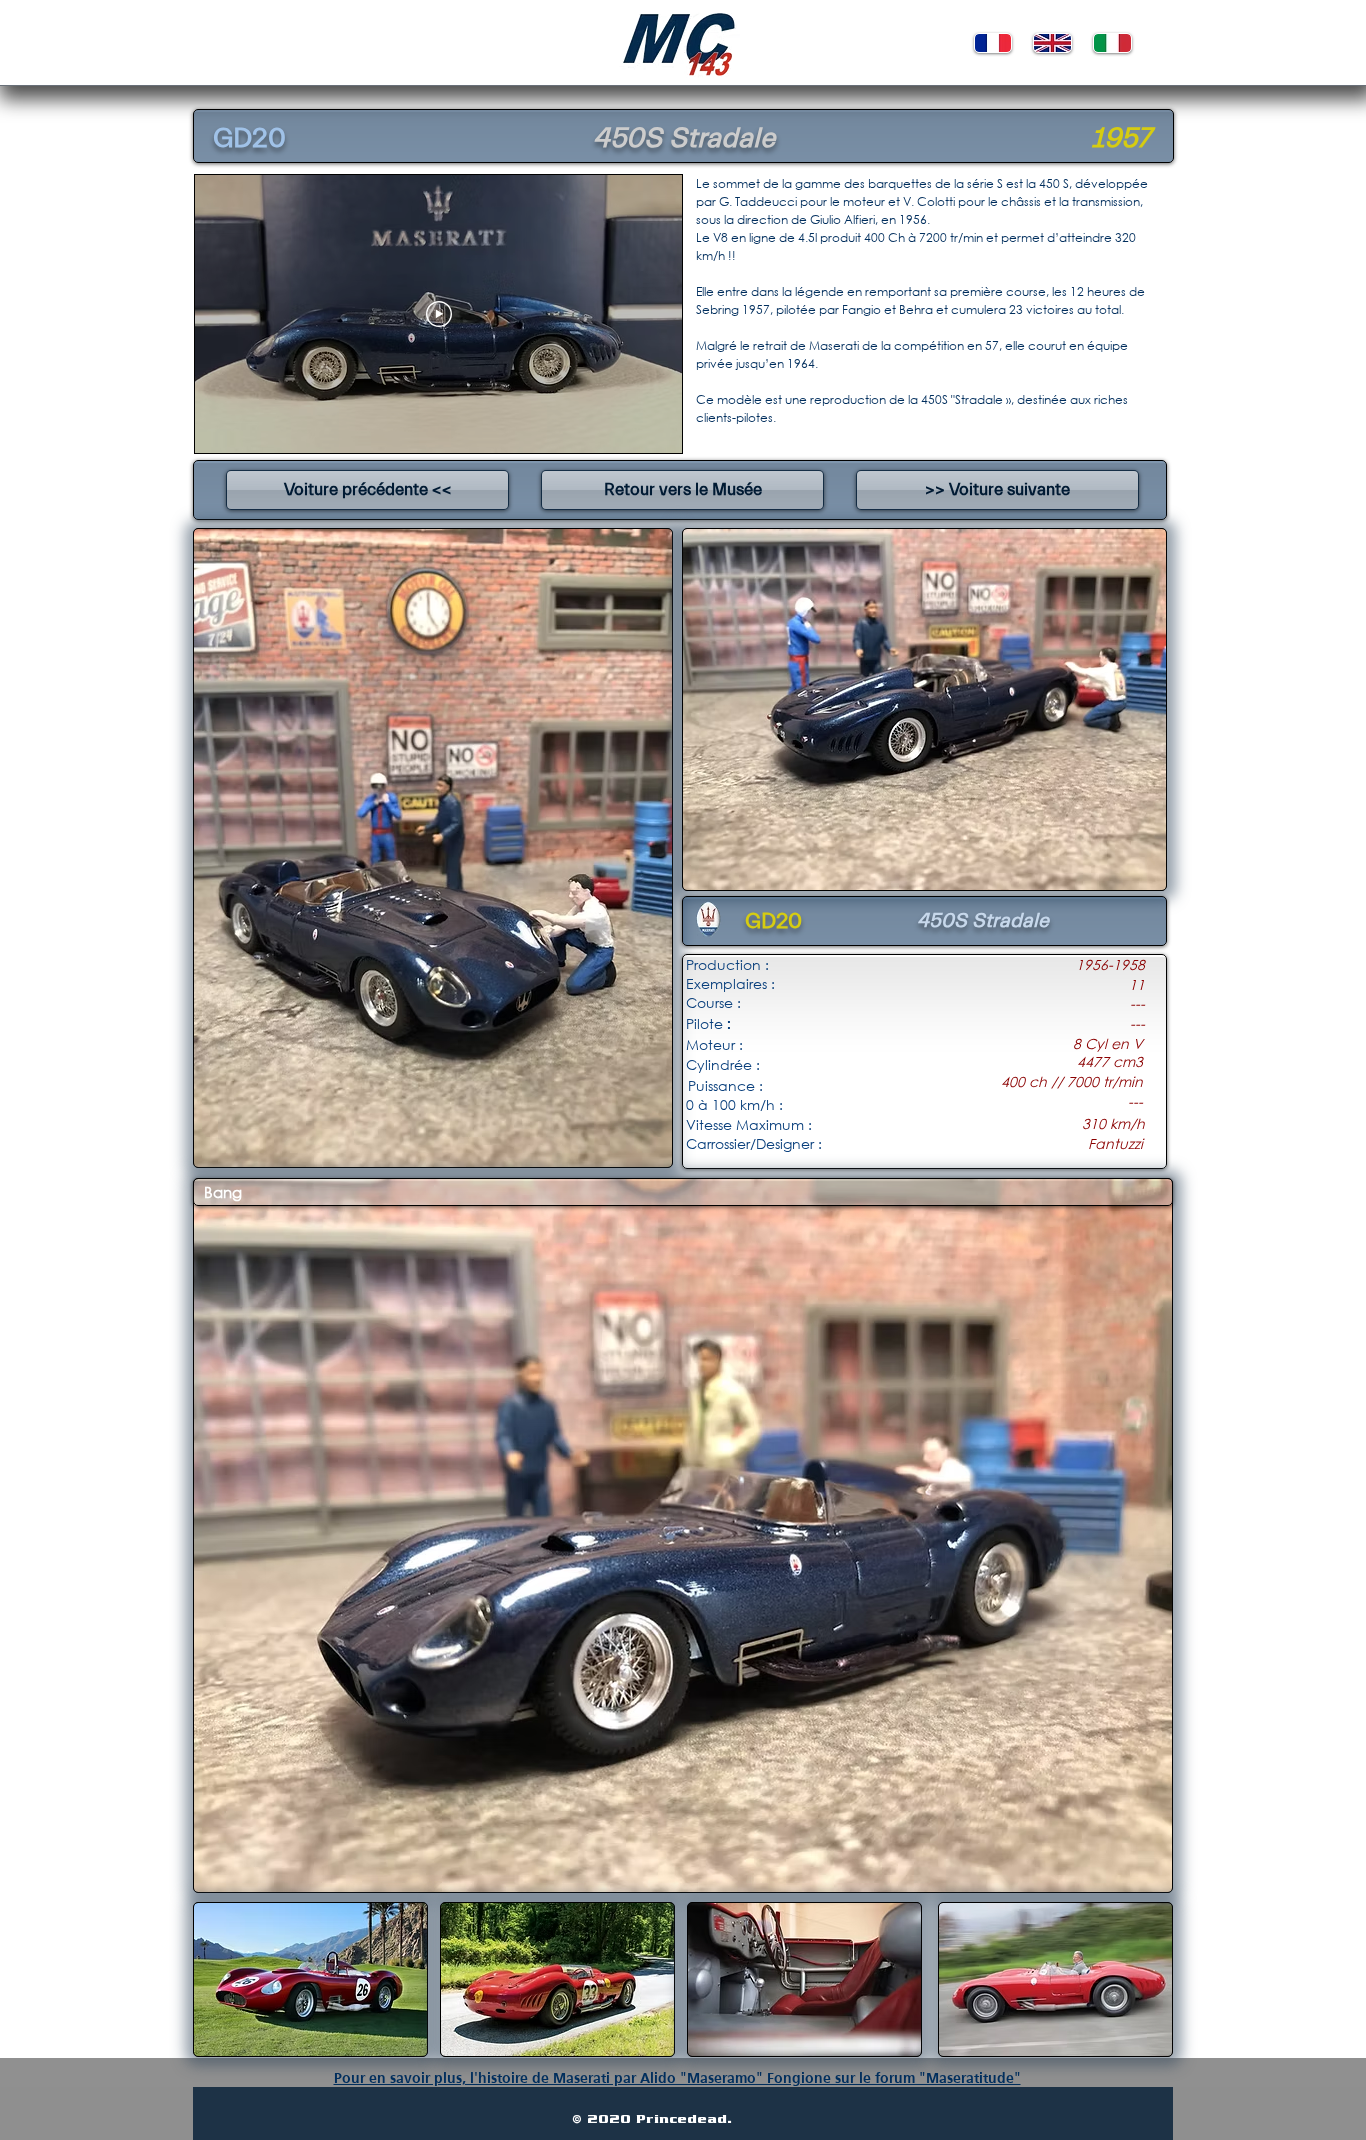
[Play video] (439, 314)
